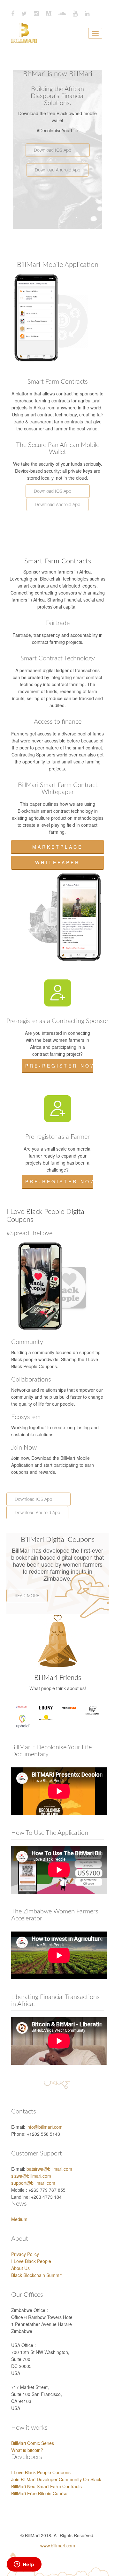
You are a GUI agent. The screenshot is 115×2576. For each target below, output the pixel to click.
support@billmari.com (33, 2183)
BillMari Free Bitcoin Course (39, 2493)
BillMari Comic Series (33, 2443)
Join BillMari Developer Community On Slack (56, 2479)
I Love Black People (31, 2261)
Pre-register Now (59, 1066)
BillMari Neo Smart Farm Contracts (46, 2486)
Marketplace (57, 847)
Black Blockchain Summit (36, 2275)
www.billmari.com (58, 2545)
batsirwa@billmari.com (49, 2169)
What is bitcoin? (27, 2450)
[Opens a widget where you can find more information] (24, 2565)
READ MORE (27, 1595)
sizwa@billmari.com (31, 2176)
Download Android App (57, 170)
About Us (20, 2268)
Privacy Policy (25, 2254)
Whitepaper (57, 862)
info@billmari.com (45, 2127)
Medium (19, 2219)
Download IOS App (58, 150)
